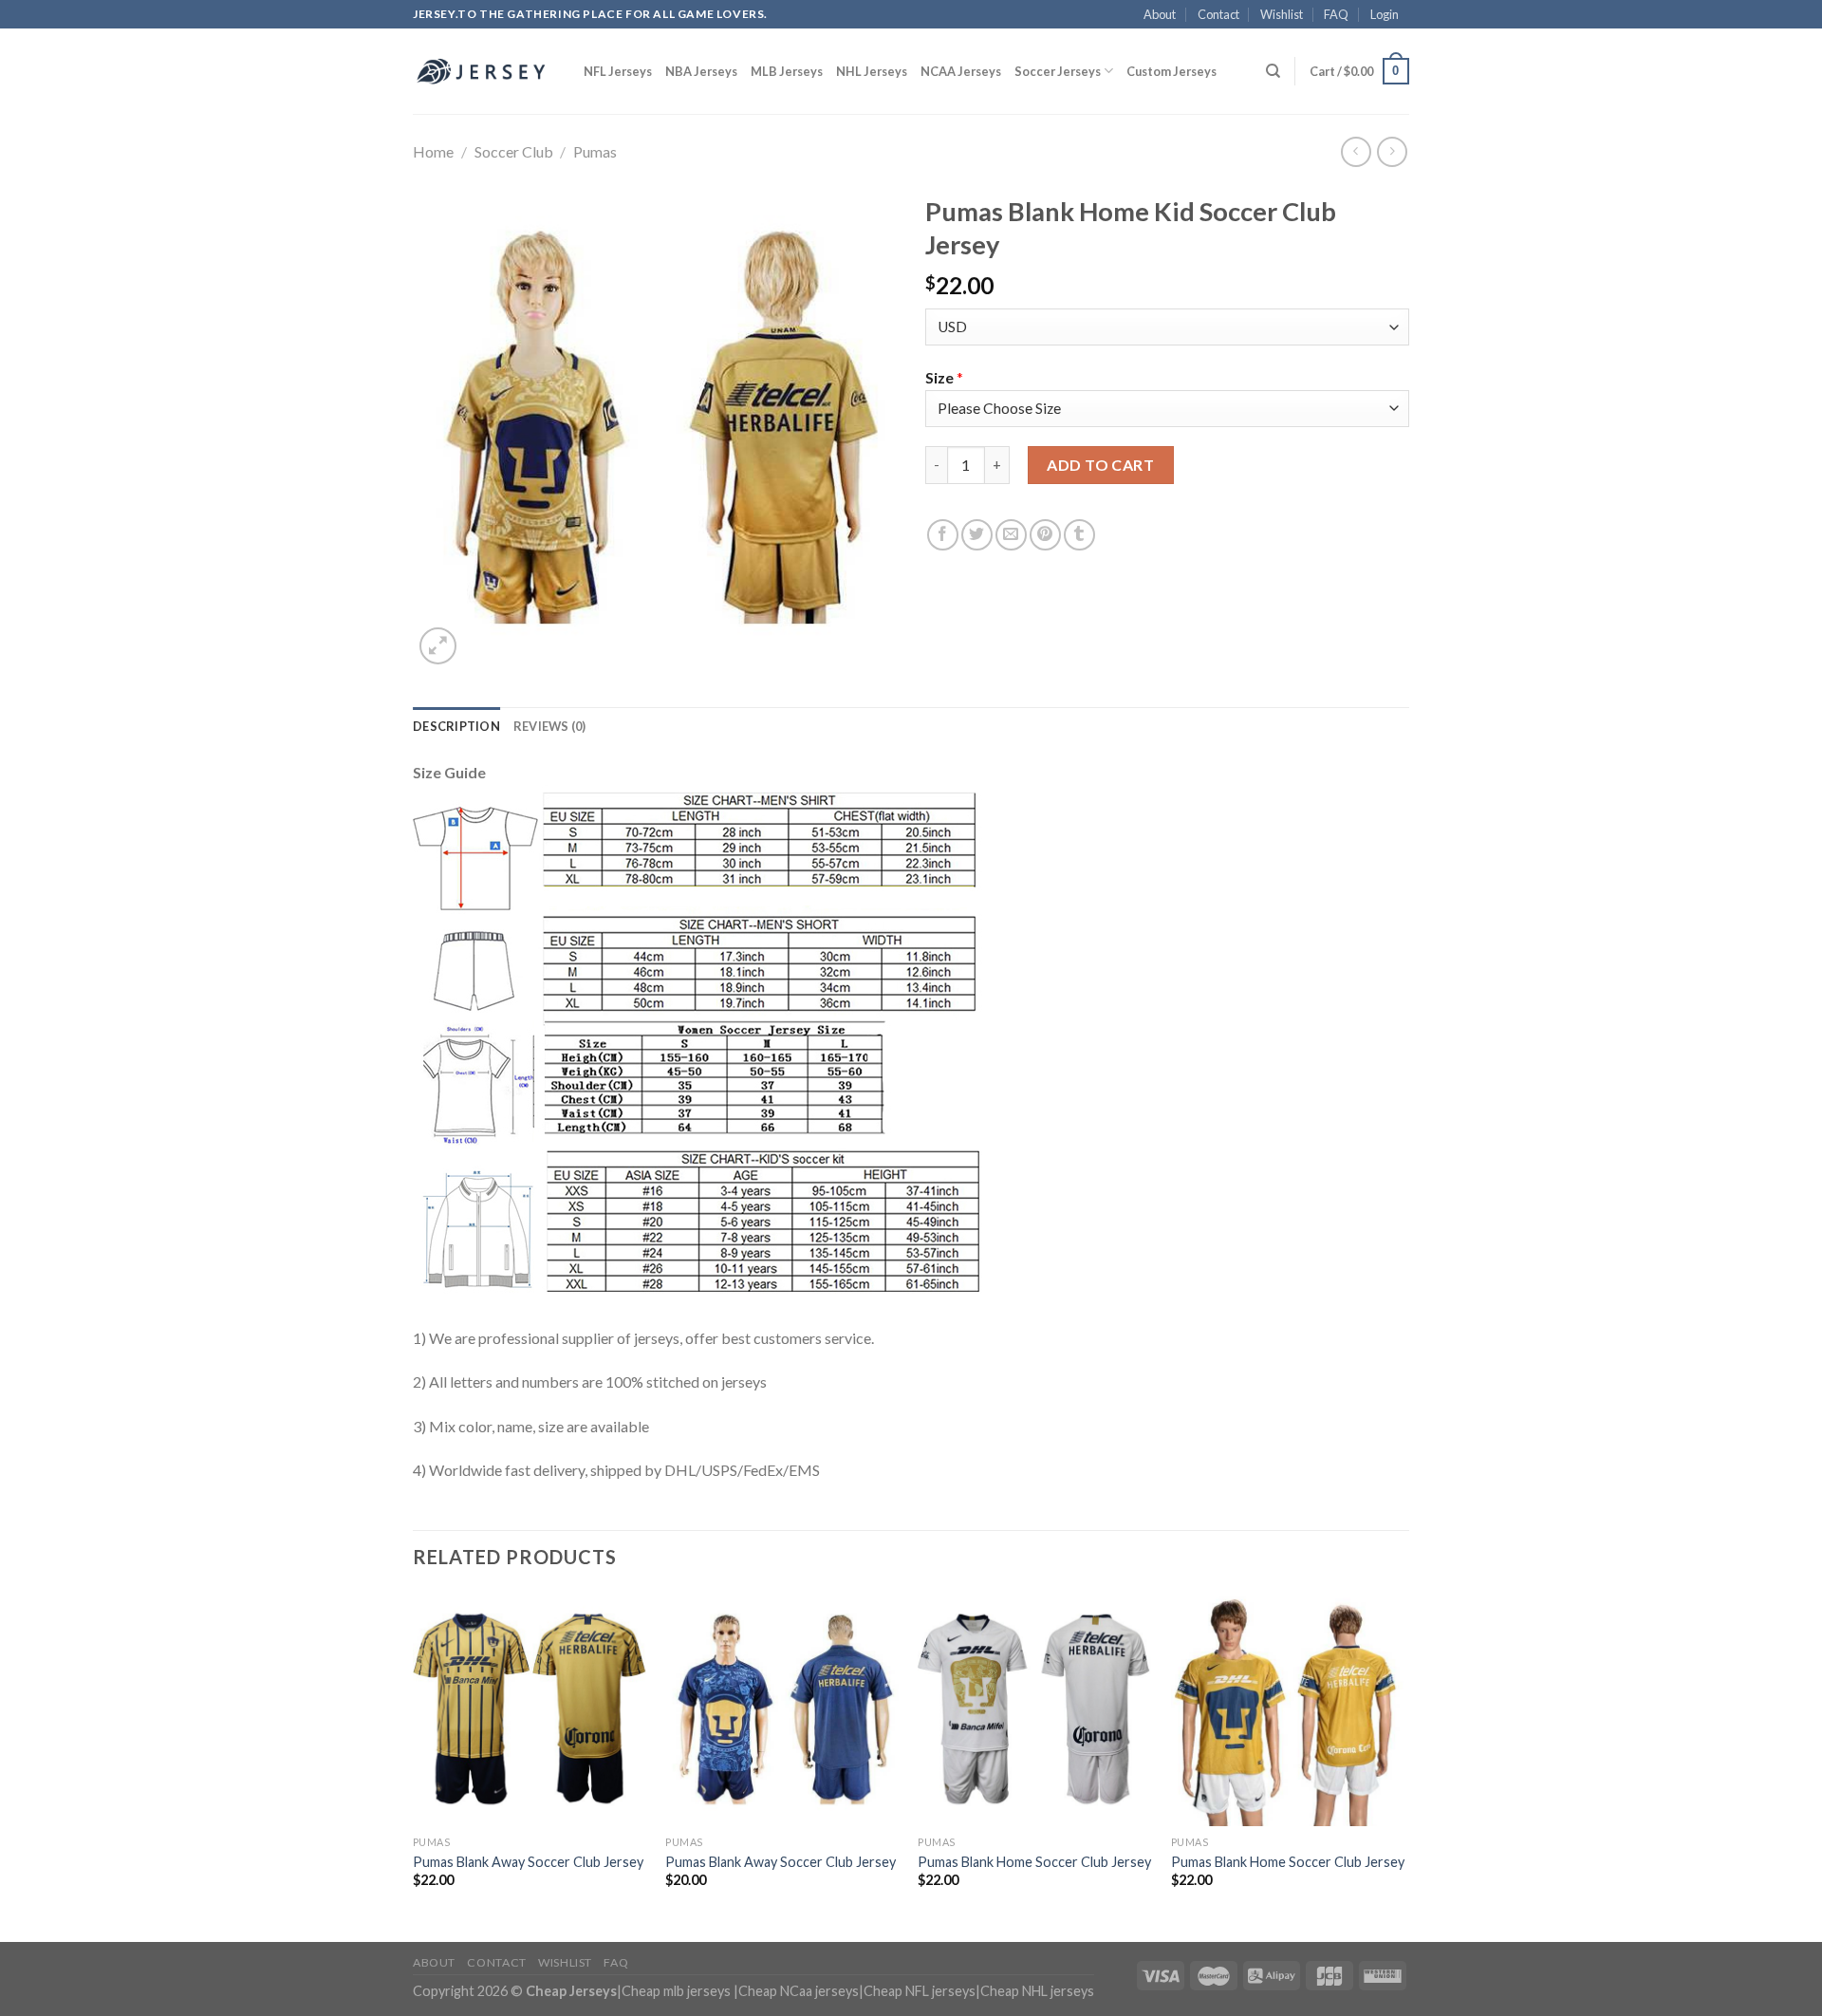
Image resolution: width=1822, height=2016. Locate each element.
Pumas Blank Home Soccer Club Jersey (1034, 1862)
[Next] (1404, 1764)
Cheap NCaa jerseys (799, 1991)
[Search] (1273, 71)
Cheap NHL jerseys (1037, 1991)
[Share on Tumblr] (1079, 535)
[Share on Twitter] (977, 535)
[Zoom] (438, 646)
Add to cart (1100, 465)
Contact (1218, 14)
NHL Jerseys (872, 71)
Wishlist (1282, 14)
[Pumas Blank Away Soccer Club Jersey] (530, 1709)
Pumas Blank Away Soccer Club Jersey (528, 1862)
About (1160, 14)
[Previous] (414, 1764)
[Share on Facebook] (943, 535)
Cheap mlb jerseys (676, 1991)
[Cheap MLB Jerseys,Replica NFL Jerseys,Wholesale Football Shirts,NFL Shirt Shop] (484, 71)
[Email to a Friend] (1011, 535)
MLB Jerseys (787, 71)
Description (456, 726)
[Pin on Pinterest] (1045, 535)
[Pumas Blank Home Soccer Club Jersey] (1035, 1709)
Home (433, 151)
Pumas (595, 151)
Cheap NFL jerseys (920, 1991)
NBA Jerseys (701, 71)
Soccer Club (514, 151)
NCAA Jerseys (961, 71)
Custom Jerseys (1171, 71)
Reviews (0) (550, 726)
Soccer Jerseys (1058, 71)
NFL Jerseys (618, 71)
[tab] (456, 726)
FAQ (1336, 14)
